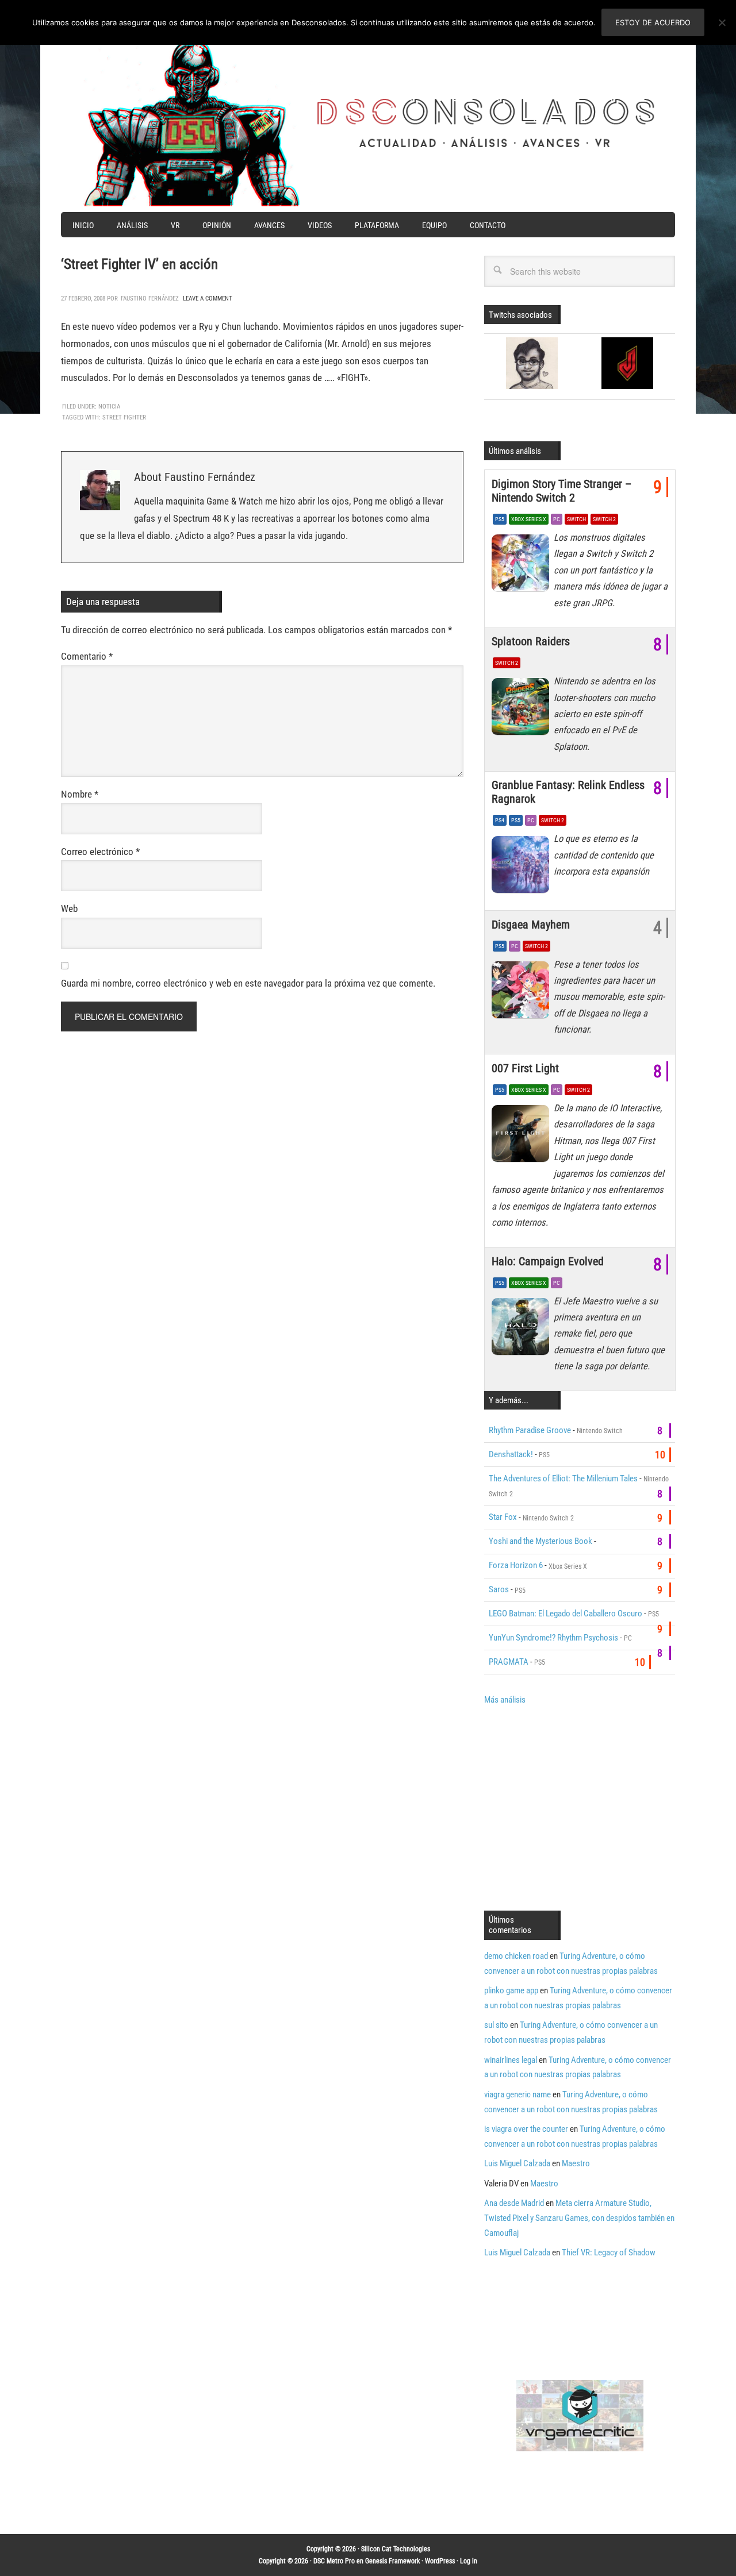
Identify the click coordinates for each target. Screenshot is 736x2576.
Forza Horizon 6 (516, 1565)
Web (69, 908)
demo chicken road (516, 1956)
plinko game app (511, 1990)
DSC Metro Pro (334, 2561)
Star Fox (503, 1517)
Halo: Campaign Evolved (548, 1261)
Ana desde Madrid (514, 2203)
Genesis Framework (392, 2561)
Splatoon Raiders (531, 641)
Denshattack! (511, 1454)
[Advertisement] (581, 1807)
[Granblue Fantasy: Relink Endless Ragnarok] (523, 867)
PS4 (500, 820)
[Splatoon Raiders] (523, 710)
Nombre (80, 794)
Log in (469, 2561)
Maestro (576, 2163)
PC (557, 519)
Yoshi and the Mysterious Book (540, 1541)
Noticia (109, 407)
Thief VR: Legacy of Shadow (609, 2252)
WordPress (440, 2561)
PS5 (500, 519)
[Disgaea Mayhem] (523, 993)
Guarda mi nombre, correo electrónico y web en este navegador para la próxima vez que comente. (248, 983)
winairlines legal (511, 2060)
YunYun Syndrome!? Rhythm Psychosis (553, 1638)
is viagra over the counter (526, 2129)
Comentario (87, 656)
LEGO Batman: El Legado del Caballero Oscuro (566, 1614)
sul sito (496, 2025)
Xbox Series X (529, 519)
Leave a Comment (208, 299)
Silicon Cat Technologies (396, 2549)
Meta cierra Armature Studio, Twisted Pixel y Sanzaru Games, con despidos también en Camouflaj (579, 2218)
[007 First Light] (523, 1137)
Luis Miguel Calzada (517, 2163)
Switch (576, 519)
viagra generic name (517, 2094)
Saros (499, 1589)
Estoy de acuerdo (653, 22)
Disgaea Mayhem (531, 925)
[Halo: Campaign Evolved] (523, 1330)
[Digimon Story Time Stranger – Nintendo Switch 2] (523, 566)
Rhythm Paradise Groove (530, 1430)
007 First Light (525, 1068)
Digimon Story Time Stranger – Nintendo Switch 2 (561, 491)
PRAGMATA (509, 1662)
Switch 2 (604, 519)
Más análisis (505, 1700)
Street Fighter (124, 417)
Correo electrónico (100, 852)
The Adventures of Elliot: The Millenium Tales (563, 1478)
